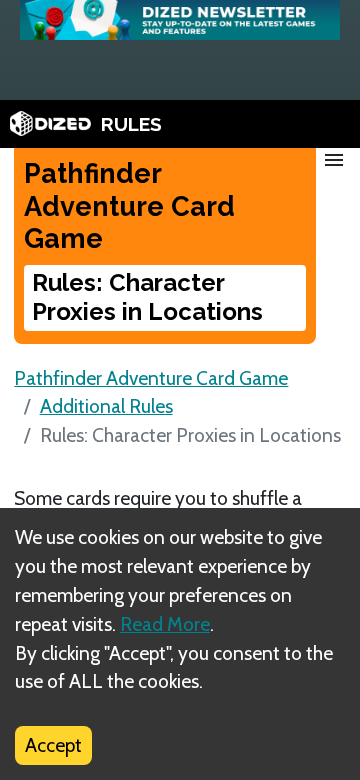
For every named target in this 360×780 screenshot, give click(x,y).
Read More (165, 624)
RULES (131, 124)
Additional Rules (106, 406)
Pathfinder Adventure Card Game (151, 378)
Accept (53, 745)
